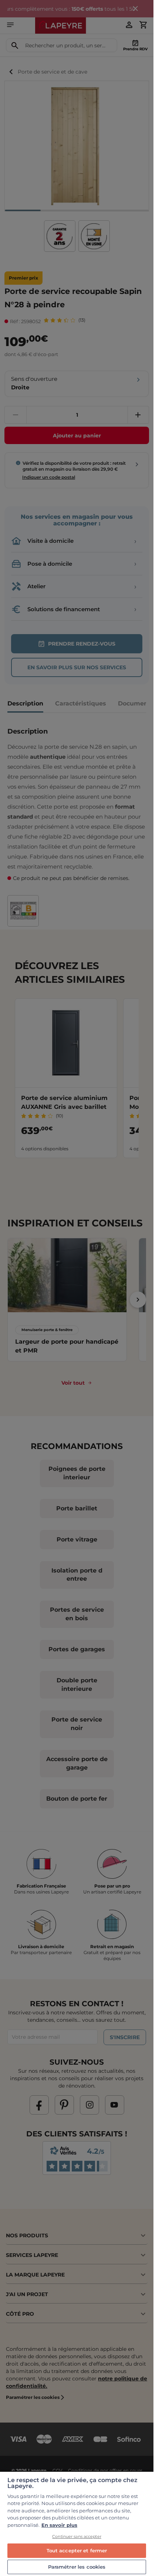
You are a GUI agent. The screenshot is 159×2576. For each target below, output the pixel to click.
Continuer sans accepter (77, 2536)
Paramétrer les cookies (77, 2567)
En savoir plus (59, 2525)
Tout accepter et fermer (77, 2550)
